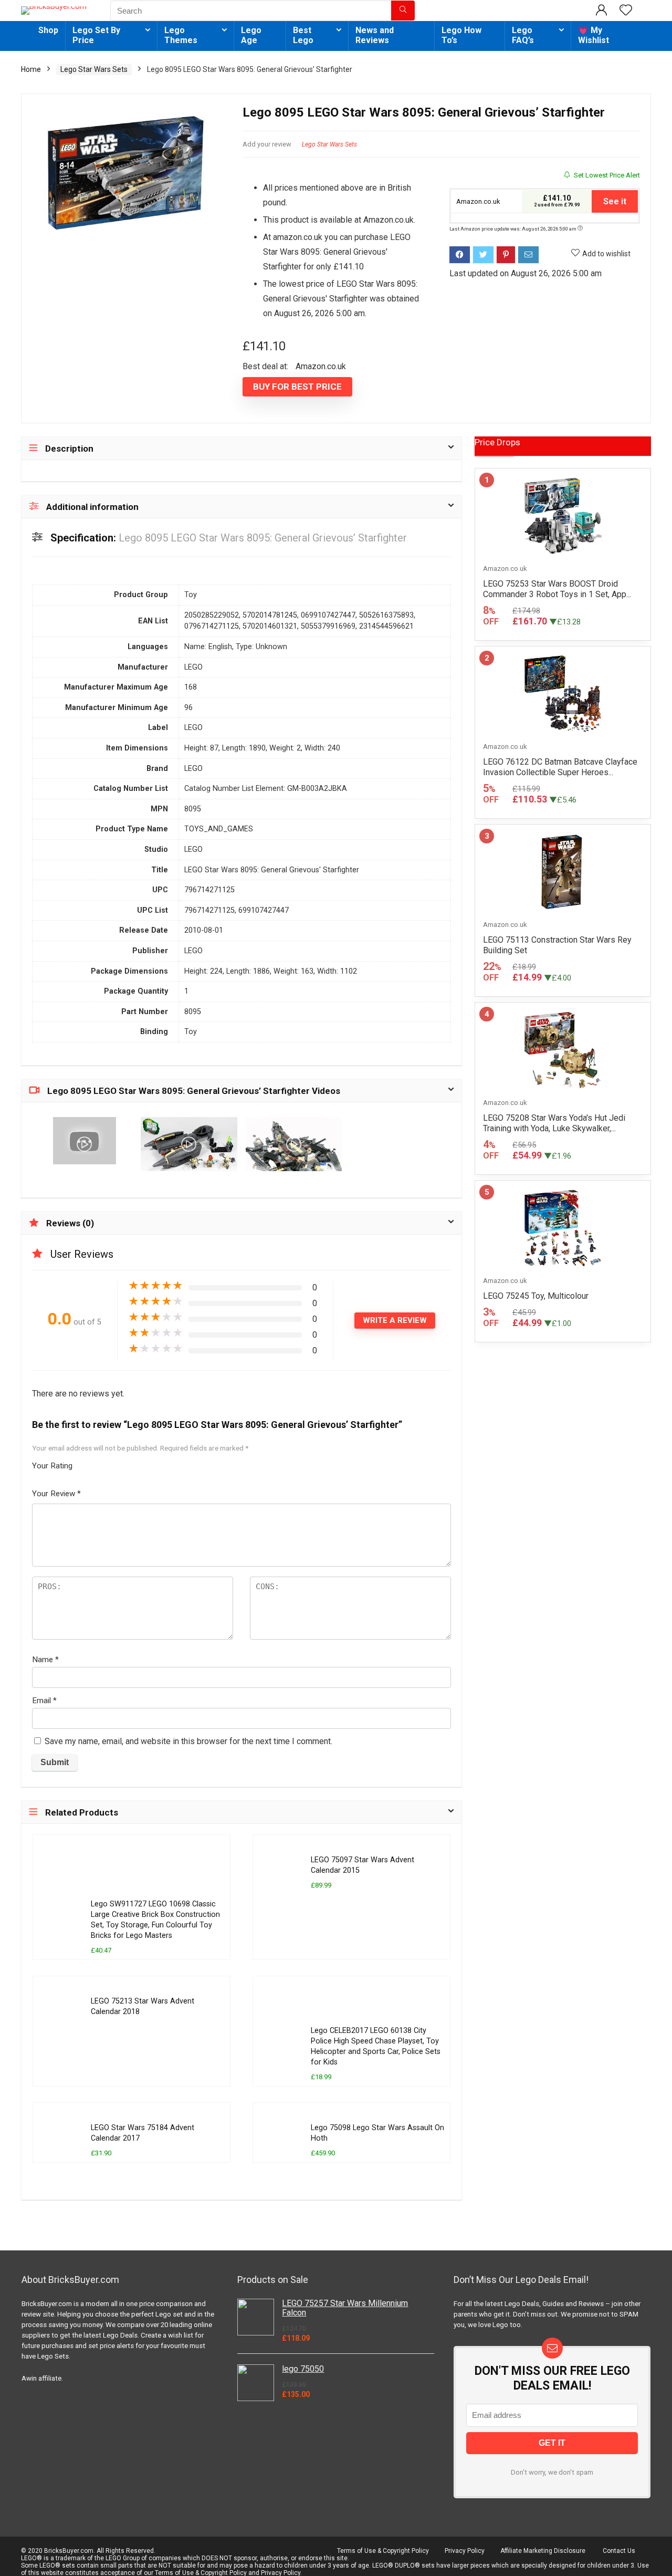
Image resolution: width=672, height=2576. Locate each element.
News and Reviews (375, 35)
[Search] (403, 11)
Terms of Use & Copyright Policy (383, 2551)
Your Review (56, 1494)
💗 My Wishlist (594, 35)
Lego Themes (181, 35)
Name (45, 1660)
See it (615, 201)
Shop (48, 30)
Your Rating (52, 1466)
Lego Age (251, 35)
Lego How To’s (461, 35)
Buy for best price (297, 387)
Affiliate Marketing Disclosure (543, 2551)
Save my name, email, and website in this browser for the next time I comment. (188, 1741)
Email (44, 1701)
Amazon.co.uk (477, 201)
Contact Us (619, 2551)
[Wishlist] (626, 11)
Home (31, 69)
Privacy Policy (465, 2551)
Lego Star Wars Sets (94, 69)
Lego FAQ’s (523, 35)
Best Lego (303, 35)
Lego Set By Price (96, 35)
